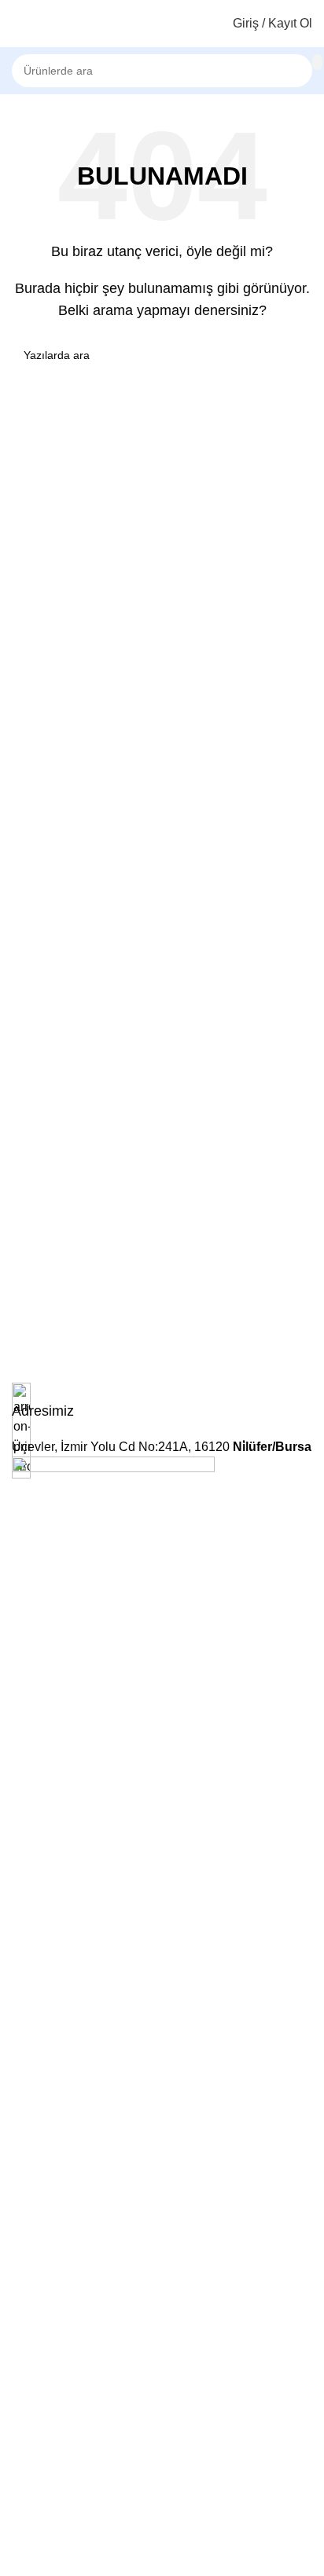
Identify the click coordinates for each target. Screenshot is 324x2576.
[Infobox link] (162, 1402)
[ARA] (317, 62)
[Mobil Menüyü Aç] (18, 24)
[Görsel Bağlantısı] (113, 2045)
